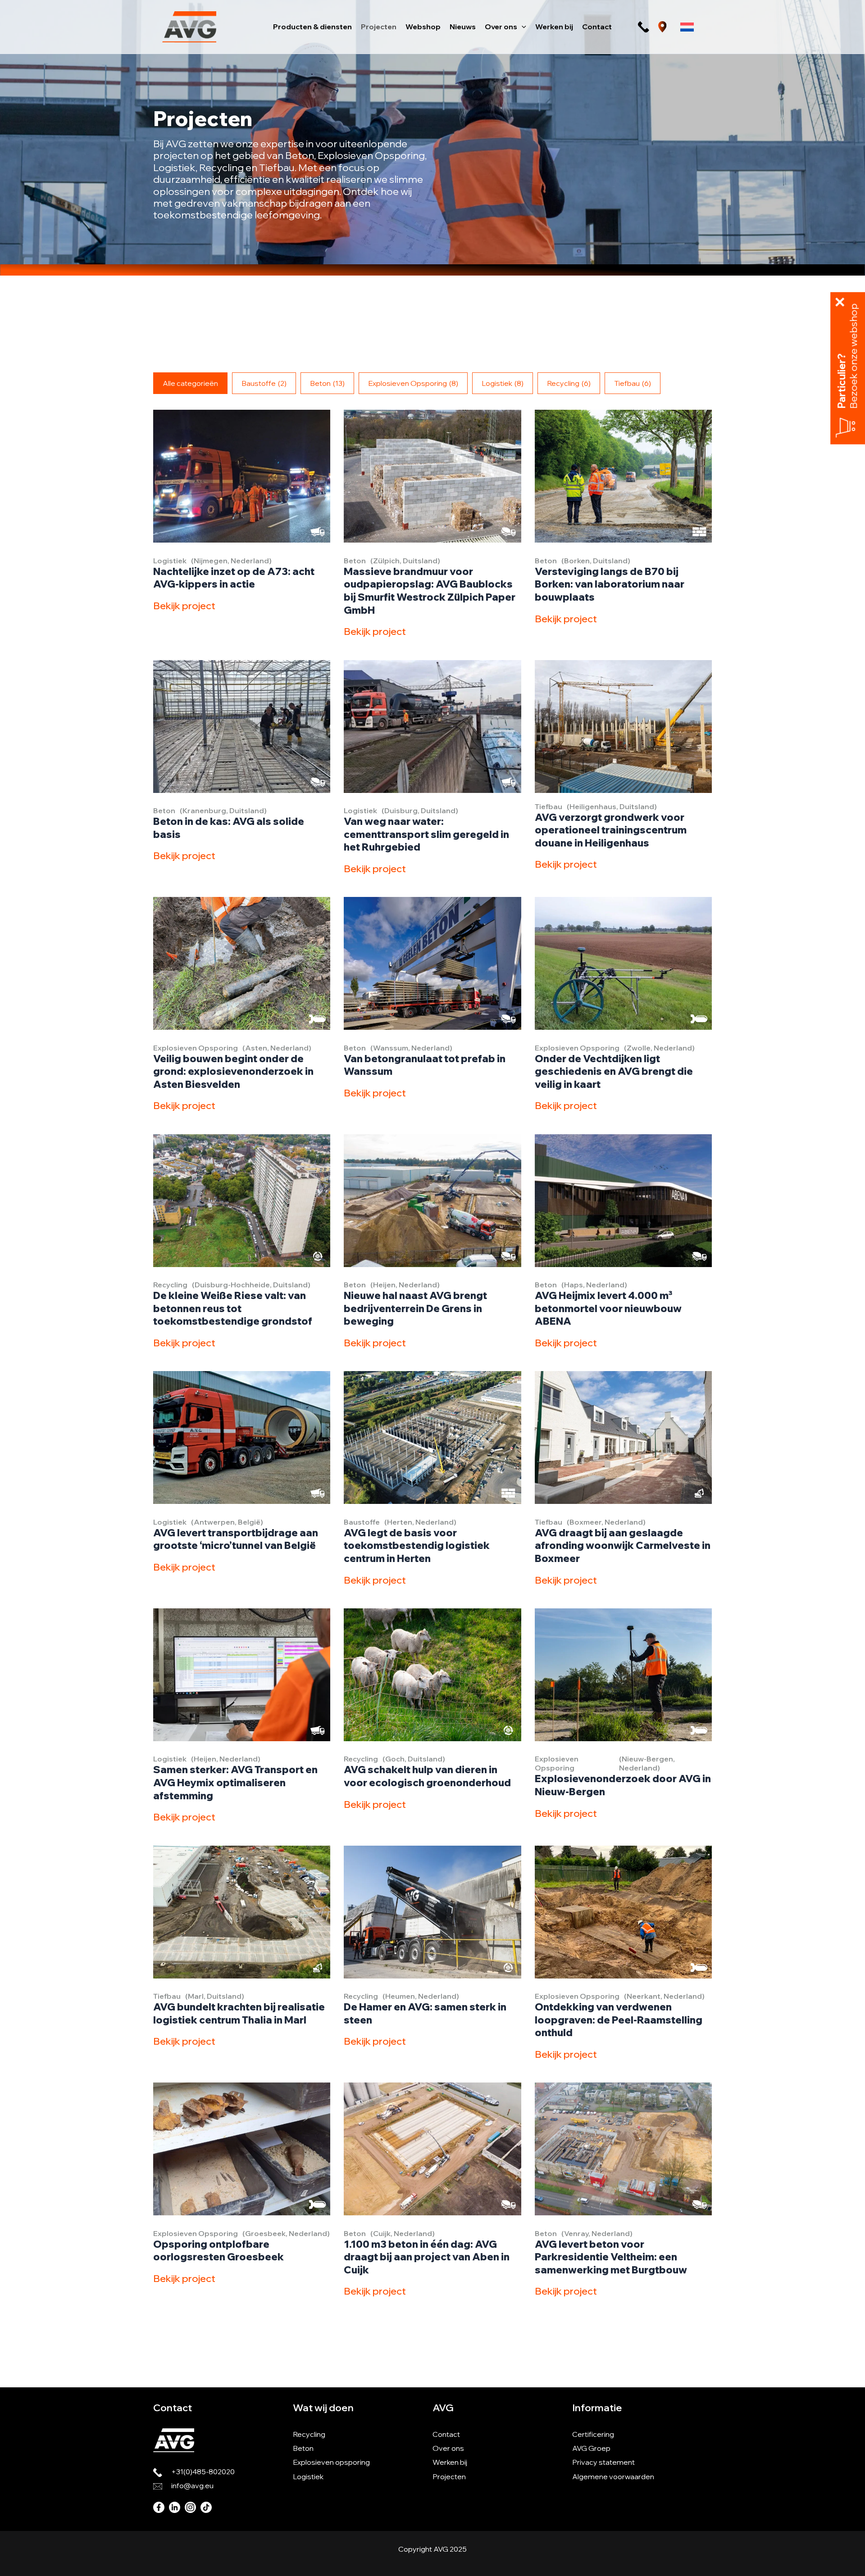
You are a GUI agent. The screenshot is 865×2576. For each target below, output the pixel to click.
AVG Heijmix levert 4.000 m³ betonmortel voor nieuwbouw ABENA (608, 1308)
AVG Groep (591, 2448)
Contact (446, 2434)
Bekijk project (184, 606)
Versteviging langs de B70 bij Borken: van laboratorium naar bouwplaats (610, 584)
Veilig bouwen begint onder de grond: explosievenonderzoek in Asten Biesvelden (233, 1071)
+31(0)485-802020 (203, 2472)
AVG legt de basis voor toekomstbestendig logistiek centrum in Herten (417, 1546)
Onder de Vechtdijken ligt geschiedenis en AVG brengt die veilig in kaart (614, 1071)
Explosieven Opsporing (413, 383)
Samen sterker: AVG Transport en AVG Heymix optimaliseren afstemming (235, 1782)
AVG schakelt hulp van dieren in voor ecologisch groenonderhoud (427, 1776)
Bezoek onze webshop (854, 356)
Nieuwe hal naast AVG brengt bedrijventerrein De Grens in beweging (415, 1308)
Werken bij (450, 2462)
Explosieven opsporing (331, 2462)
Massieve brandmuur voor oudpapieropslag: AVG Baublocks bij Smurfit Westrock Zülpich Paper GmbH (430, 591)
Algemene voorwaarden (613, 2476)
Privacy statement (603, 2462)
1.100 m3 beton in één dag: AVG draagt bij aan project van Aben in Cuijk (427, 2257)
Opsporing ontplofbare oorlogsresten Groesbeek (219, 2251)
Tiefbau (633, 383)
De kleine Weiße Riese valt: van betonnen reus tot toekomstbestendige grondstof (233, 1308)
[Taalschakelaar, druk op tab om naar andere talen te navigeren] (687, 27)
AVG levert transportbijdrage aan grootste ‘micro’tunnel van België (236, 1539)
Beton (327, 383)
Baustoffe (264, 383)
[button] (522, 27)
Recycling (569, 383)
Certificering (593, 2434)
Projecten (449, 2476)
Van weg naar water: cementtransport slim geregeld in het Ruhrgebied (426, 834)
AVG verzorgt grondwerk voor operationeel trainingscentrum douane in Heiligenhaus (611, 830)
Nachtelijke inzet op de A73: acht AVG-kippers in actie (234, 578)
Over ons (448, 2448)
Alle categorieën (190, 383)
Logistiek (503, 383)
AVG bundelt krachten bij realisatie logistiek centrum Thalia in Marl (239, 2013)
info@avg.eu (192, 2485)
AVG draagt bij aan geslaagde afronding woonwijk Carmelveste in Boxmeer (623, 1546)
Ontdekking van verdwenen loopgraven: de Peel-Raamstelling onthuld (619, 2020)
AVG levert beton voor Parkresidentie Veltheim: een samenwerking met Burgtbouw (611, 2257)
